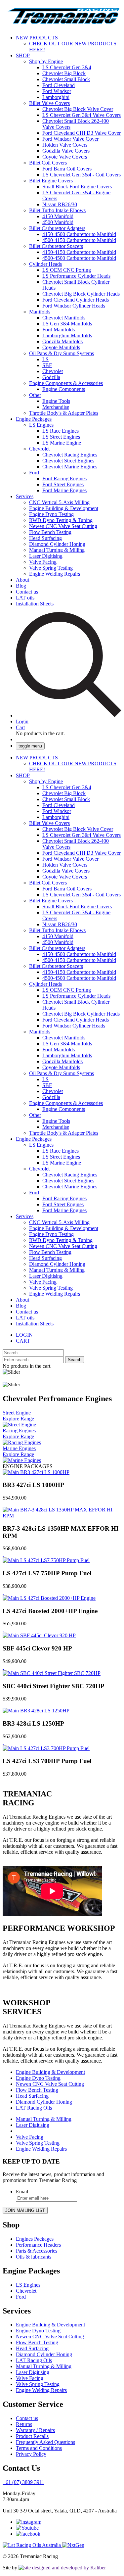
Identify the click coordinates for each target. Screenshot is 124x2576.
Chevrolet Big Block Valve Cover (78, 109)
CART (23, 1341)
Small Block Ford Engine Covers (77, 187)
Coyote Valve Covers (65, 157)
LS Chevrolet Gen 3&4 (67, 67)
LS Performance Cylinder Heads (76, 276)
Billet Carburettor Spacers (56, 246)
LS (45, 359)
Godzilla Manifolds (62, 341)
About (22, 580)
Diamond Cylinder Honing (57, 544)
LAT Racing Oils (34, 2108)
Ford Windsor (57, 91)
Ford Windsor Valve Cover (70, 139)
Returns (24, 2424)
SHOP (23, 55)
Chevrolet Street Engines (68, 461)
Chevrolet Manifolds (64, 318)
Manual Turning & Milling (57, 550)
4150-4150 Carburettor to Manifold (79, 252)
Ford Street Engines (63, 484)
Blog (21, 586)
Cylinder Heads (45, 264)
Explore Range (18, 1419)
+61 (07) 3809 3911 (23, 2482)
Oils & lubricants (34, 2257)
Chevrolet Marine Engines (70, 467)
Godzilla (51, 377)
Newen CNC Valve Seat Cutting (63, 526)
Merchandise (56, 407)
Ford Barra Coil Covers (67, 169)
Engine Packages (34, 419)
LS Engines (41, 425)
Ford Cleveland (59, 85)
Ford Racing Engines (64, 478)
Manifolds (40, 312)
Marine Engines (19, 1448)
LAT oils (25, 598)
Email (22, 2192)
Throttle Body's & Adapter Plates (64, 413)
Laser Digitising (46, 556)
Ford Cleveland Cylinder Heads (76, 300)
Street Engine (17, 1413)
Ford (34, 473)
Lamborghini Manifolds (67, 335)
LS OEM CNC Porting (67, 270)
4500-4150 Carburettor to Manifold (79, 240)
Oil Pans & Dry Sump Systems (62, 353)
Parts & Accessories (37, 2251)
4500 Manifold (58, 222)
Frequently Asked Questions (45, 2442)
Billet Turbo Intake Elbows (57, 210)
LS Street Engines (61, 437)
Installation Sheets (35, 604)
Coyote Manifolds (61, 347)
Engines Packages (35, 2239)
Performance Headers (38, 2245)
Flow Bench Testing (50, 532)
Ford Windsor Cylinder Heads (74, 306)
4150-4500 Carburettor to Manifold (79, 234)
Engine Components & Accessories (66, 383)
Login (22, 721)
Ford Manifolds (59, 330)
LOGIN (24, 1335)
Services (25, 496)
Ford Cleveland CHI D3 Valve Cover (82, 133)
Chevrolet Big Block (64, 73)
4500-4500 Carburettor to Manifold (79, 258)
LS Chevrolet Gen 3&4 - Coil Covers (82, 175)
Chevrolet (53, 371)
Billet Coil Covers (48, 163)
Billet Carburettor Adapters (57, 228)
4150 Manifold (58, 216)
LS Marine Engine (62, 443)
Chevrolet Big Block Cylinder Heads (81, 294)
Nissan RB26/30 (60, 204)
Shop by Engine (46, 61)
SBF (47, 365)
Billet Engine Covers (51, 181)
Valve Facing (43, 562)
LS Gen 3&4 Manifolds (67, 324)
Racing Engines (19, 1431)
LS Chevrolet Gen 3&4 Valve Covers (82, 115)
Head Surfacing (45, 538)
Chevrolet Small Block (66, 79)
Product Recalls (32, 2436)
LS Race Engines (61, 431)
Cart (20, 727)
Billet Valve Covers (49, 103)
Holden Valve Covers (65, 145)
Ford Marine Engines (64, 490)
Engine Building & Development (64, 508)
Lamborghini (56, 97)
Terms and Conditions (39, 2448)
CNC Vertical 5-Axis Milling (59, 502)
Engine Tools (56, 401)
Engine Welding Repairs (55, 574)
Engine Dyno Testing (51, 514)
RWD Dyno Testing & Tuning (61, 520)
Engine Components (64, 389)
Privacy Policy (31, 2454)
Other (35, 395)
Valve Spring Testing (51, 568)
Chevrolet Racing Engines (70, 455)
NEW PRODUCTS (37, 38)
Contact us (27, 592)
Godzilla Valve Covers (66, 151)
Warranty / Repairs (35, 2430)
